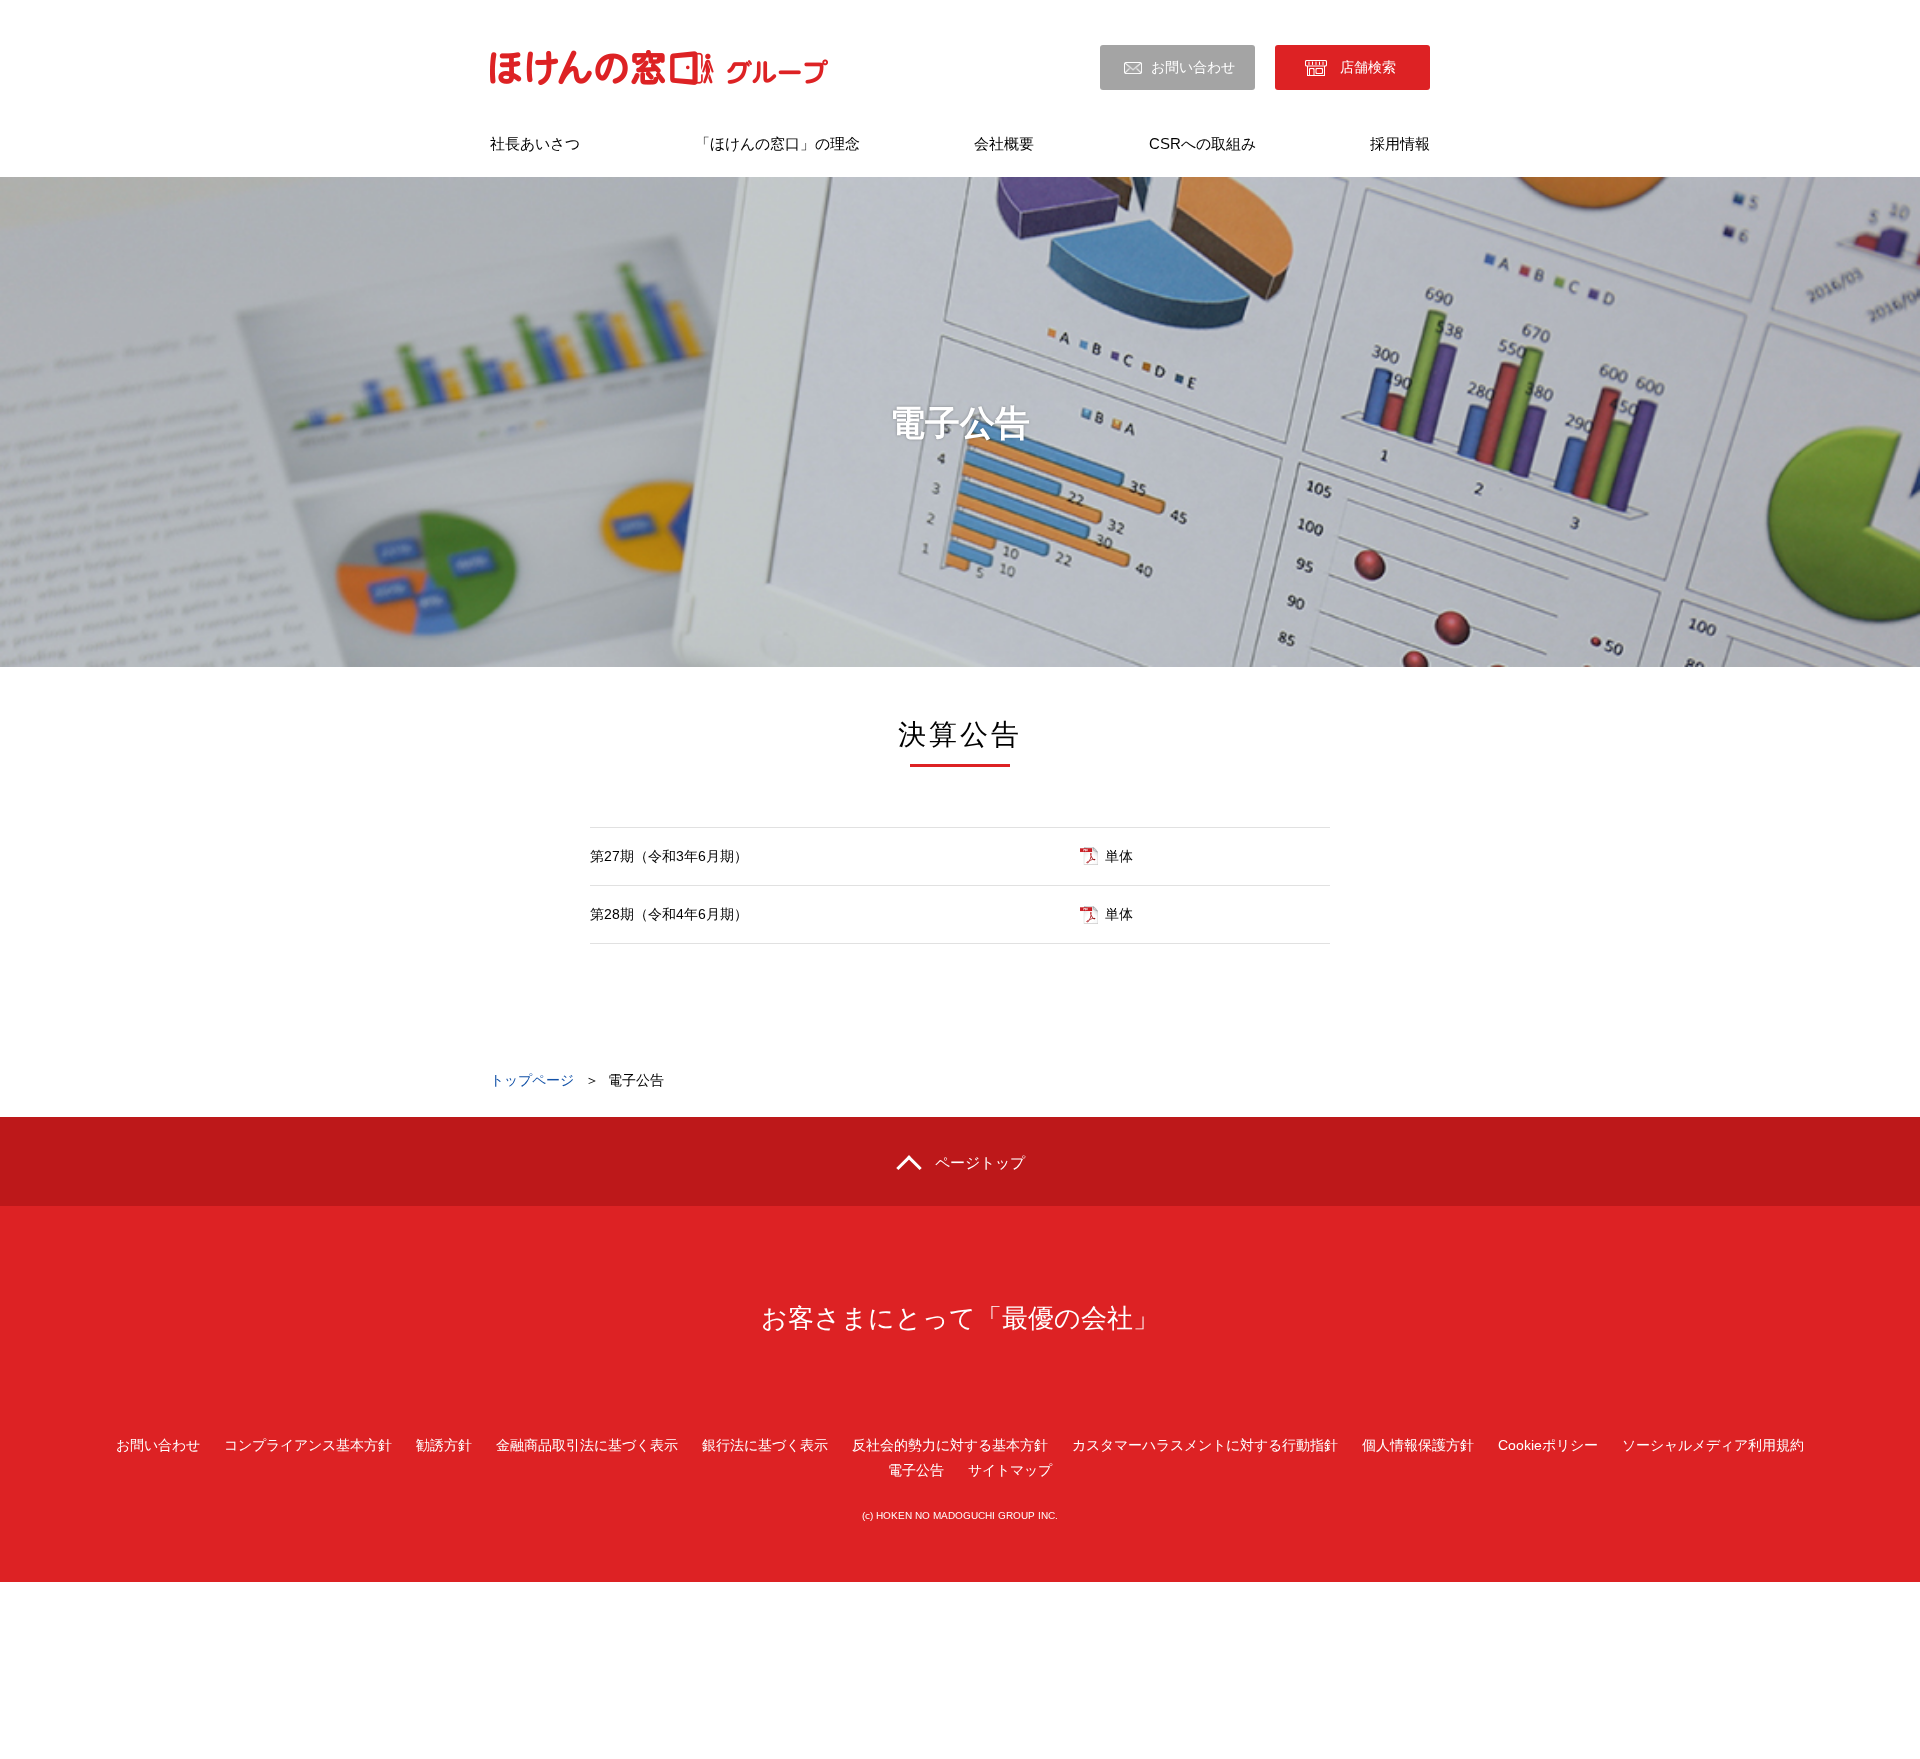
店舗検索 (1368, 67)
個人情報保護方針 (1418, 1445)
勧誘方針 (444, 1445)
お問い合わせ (1193, 67)
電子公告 (916, 1470)
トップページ (532, 1080)
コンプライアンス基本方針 (308, 1445)
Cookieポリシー (1548, 1445)
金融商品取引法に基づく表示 (587, 1445)
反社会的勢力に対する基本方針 (950, 1445)
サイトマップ (1010, 1470)
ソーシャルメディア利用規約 (1713, 1445)
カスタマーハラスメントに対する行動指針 (1205, 1445)
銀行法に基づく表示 (765, 1445)
